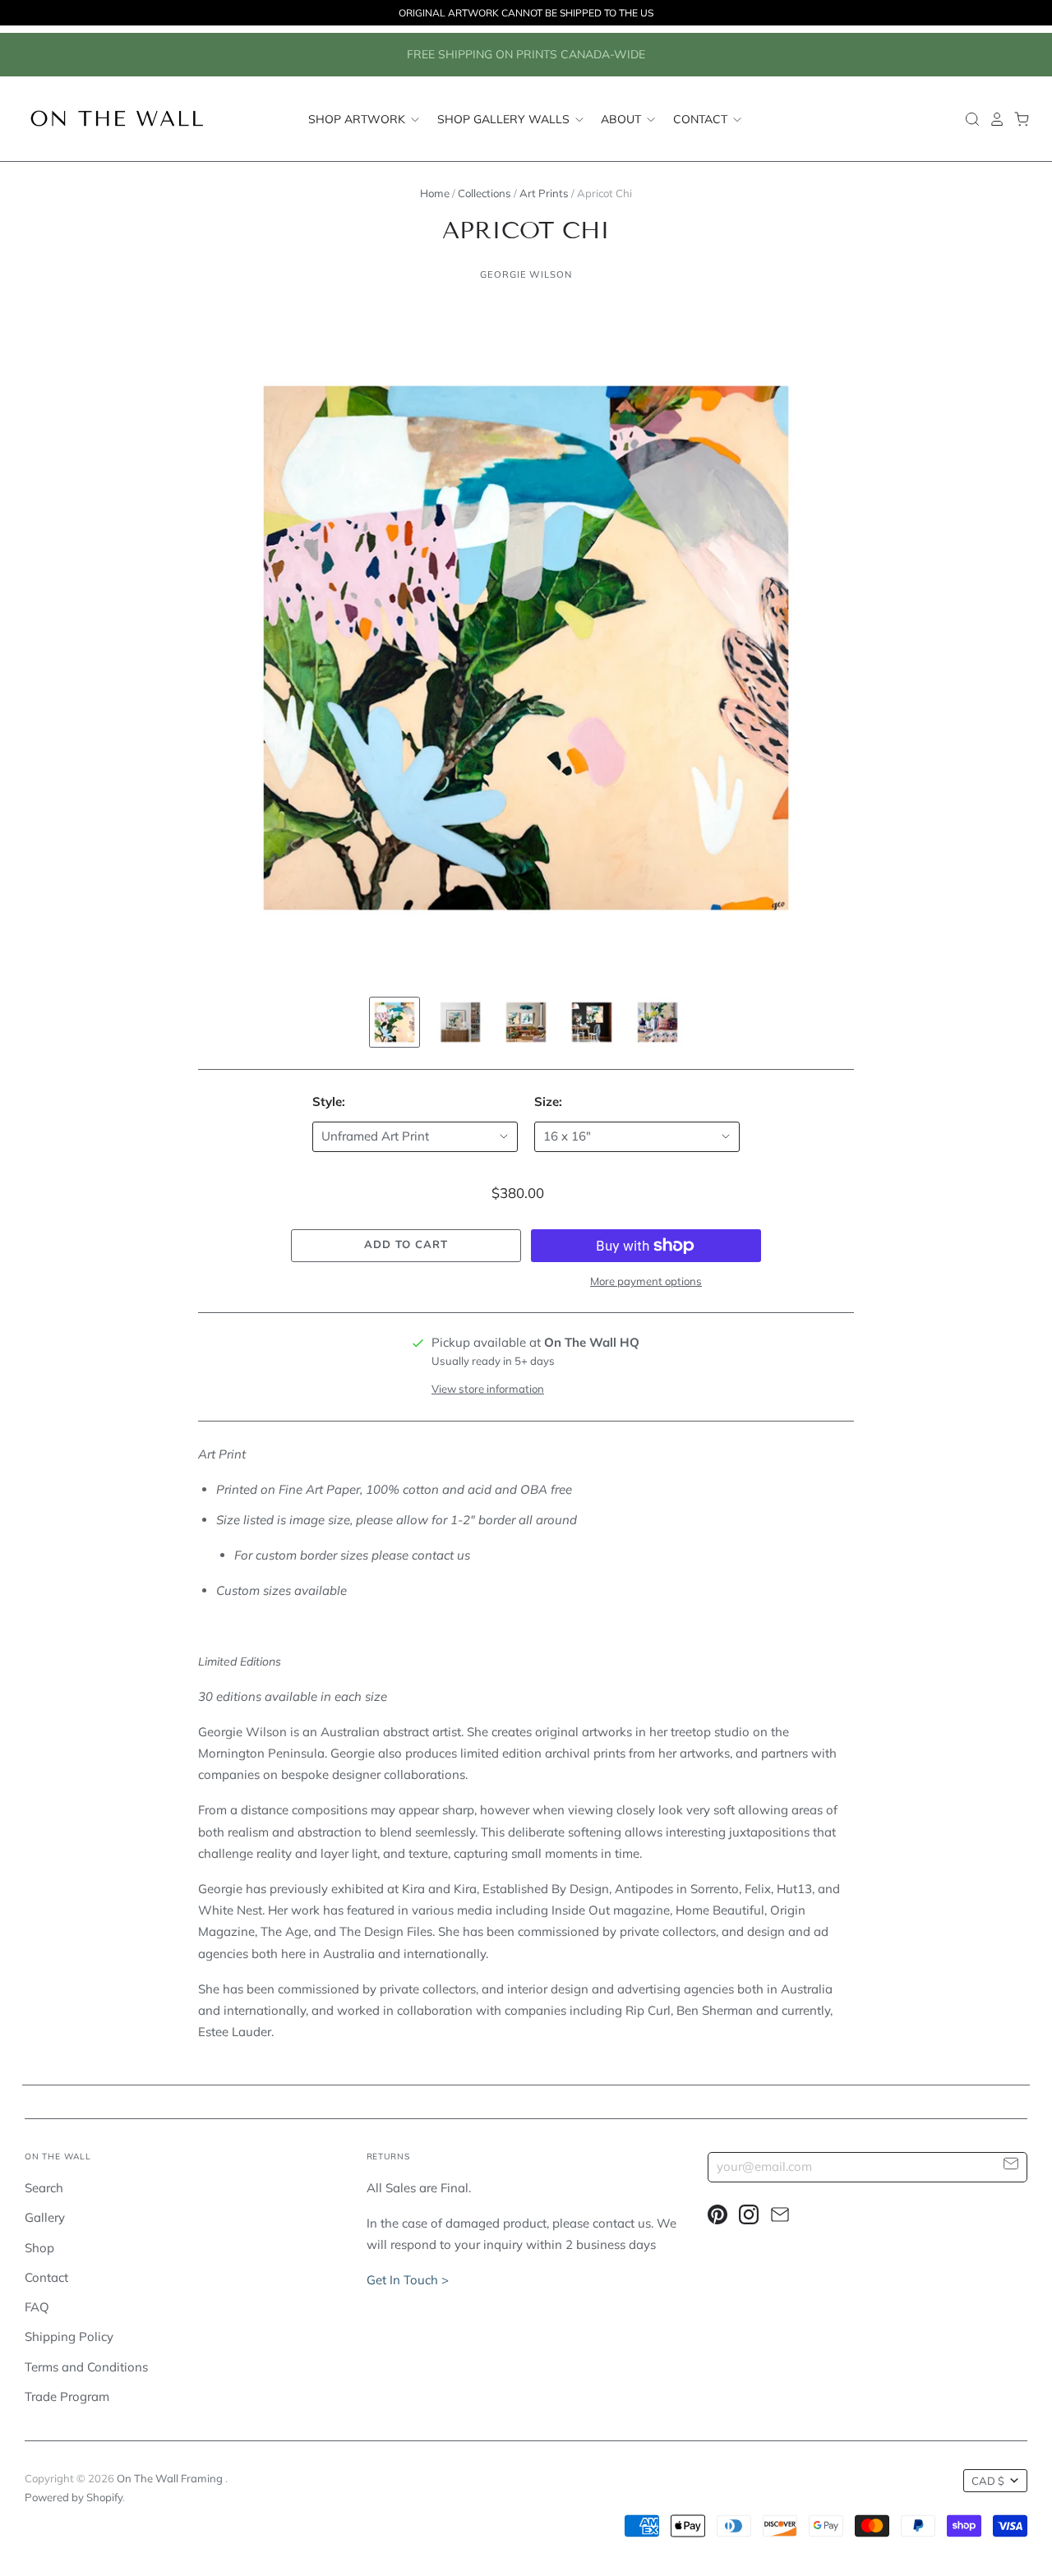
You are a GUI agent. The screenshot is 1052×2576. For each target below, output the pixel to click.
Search (44, 2188)
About (623, 118)
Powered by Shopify (74, 2497)
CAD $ (988, 2481)
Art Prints (544, 193)
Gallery (45, 2217)
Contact (702, 118)
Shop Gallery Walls (505, 118)
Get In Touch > (408, 2280)
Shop (39, 2248)
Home (435, 193)
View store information (488, 1389)
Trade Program (67, 2396)
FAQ (37, 2307)
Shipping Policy (69, 2336)
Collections (484, 193)
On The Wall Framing (171, 2478)
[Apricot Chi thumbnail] (394, 1022)
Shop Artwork (358, 118)
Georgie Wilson (526, 274)
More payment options (646, 1281)
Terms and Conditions (86, 2367)
